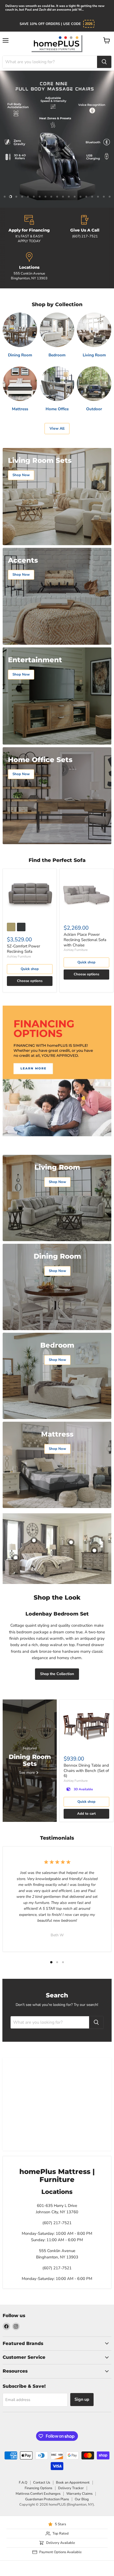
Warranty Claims (79, 2494)
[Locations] (29, 267)
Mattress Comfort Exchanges (38, 2494)
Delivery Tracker (71, 2488)
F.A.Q (23, 2483)
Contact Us (42, 2483)
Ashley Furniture (19, 956)
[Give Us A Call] (85, 229)
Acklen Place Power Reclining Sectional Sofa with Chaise (85, 940)
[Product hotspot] (34, 1540)
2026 (89, 24)
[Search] (104, 62)
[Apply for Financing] (29, 229)
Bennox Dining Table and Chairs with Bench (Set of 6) (86, 1770)
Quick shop (30, 969)
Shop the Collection (57, 1674)
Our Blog (82, 2499)
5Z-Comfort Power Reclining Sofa (23, 949)
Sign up (82, 2399)
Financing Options (38, 2488)
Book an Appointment (73, 2483)
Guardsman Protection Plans (47, 2499)
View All (57, 428)
